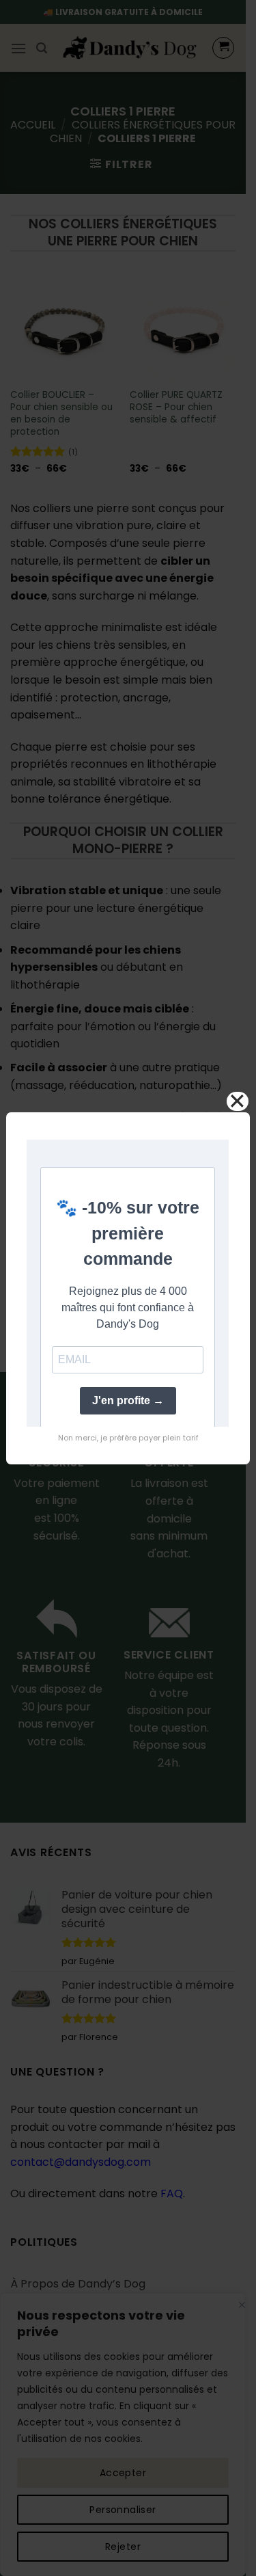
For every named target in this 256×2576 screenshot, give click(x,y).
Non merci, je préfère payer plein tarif (128, 1438)
